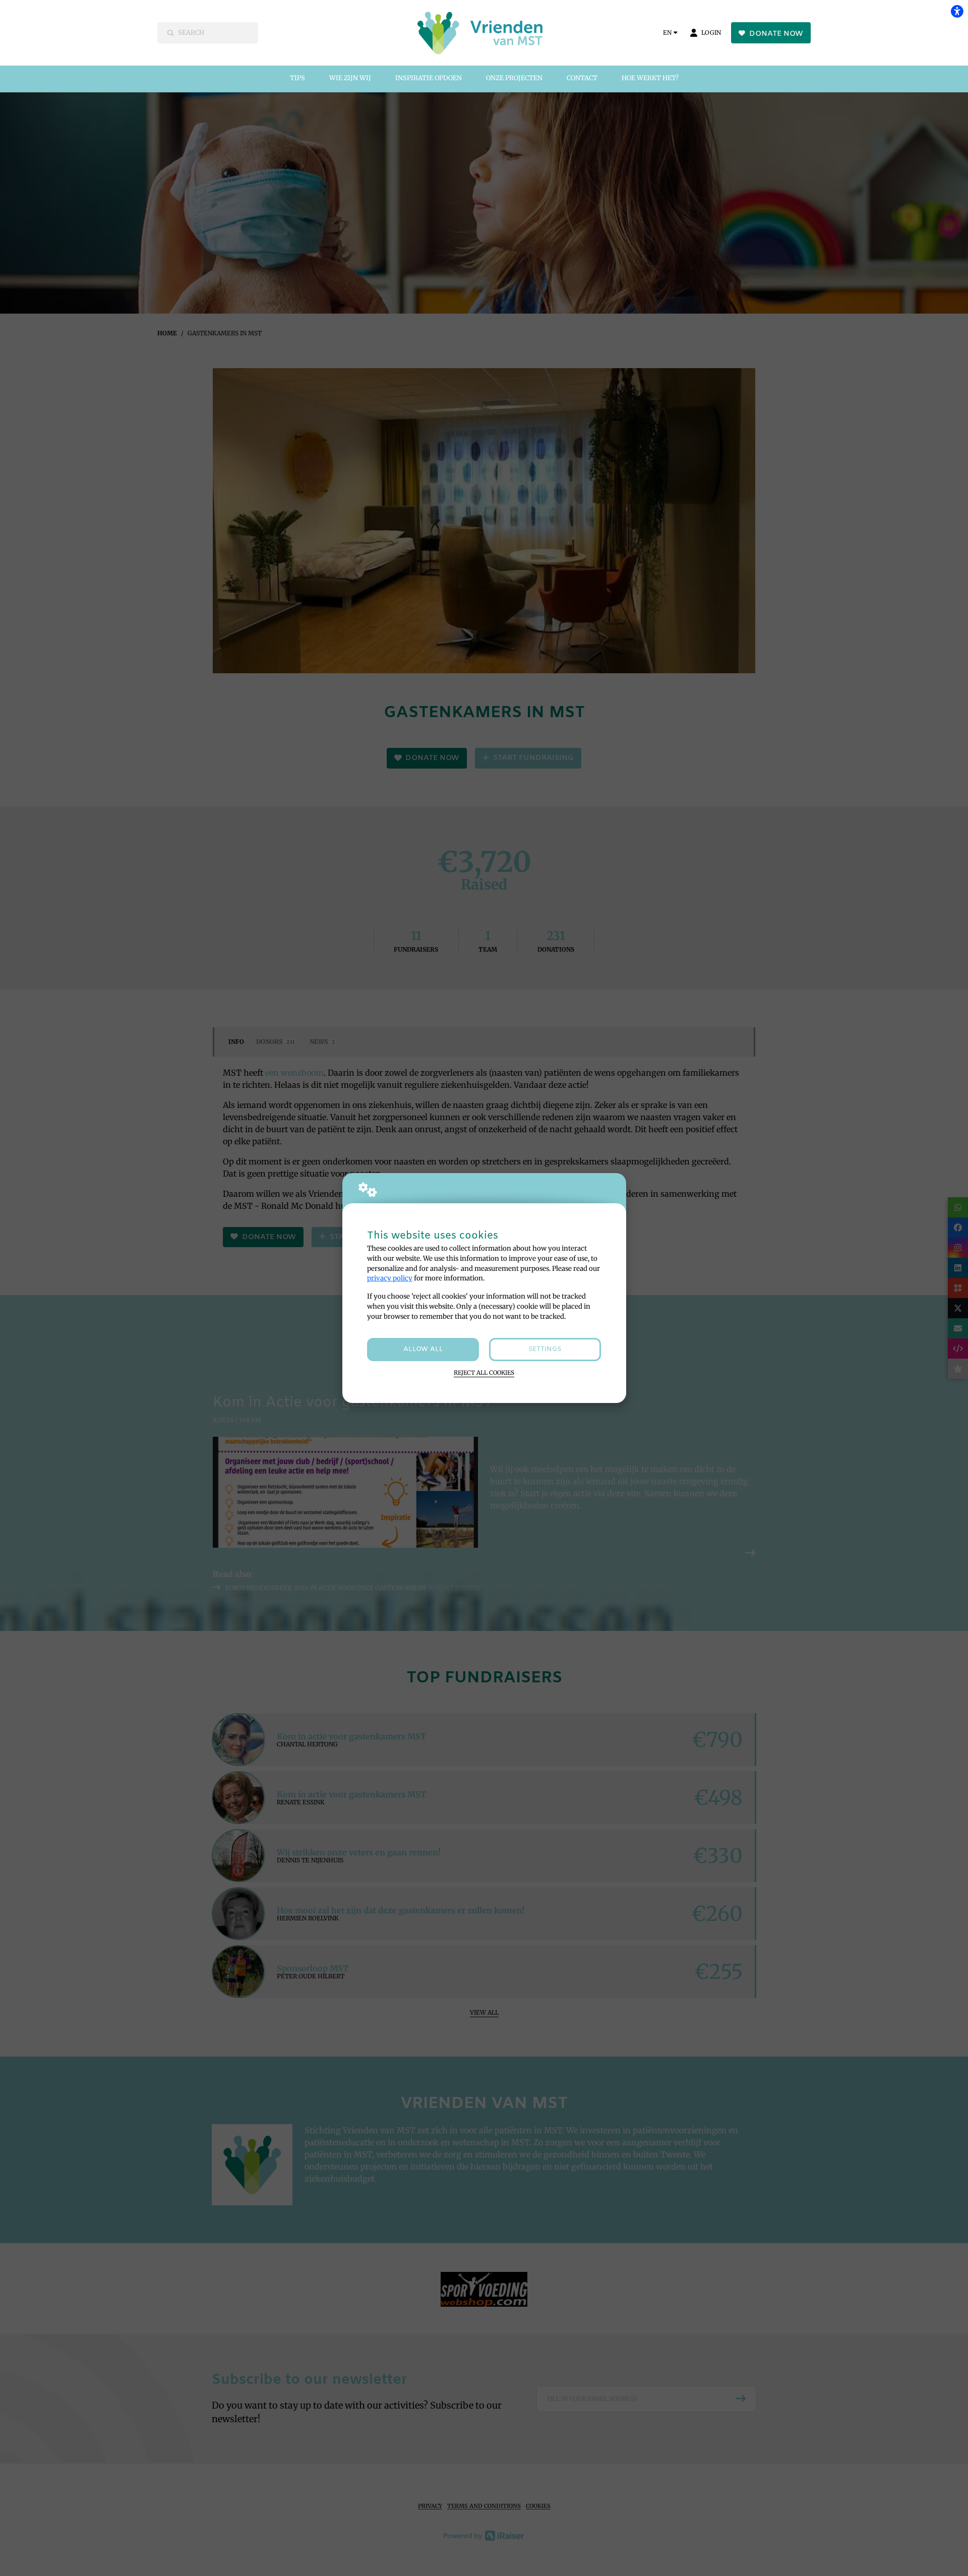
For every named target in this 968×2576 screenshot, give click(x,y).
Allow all (423, 1349)
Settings (545, 1349)
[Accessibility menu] (957, 11)
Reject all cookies (484, 1373)
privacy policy (390, 1278)
